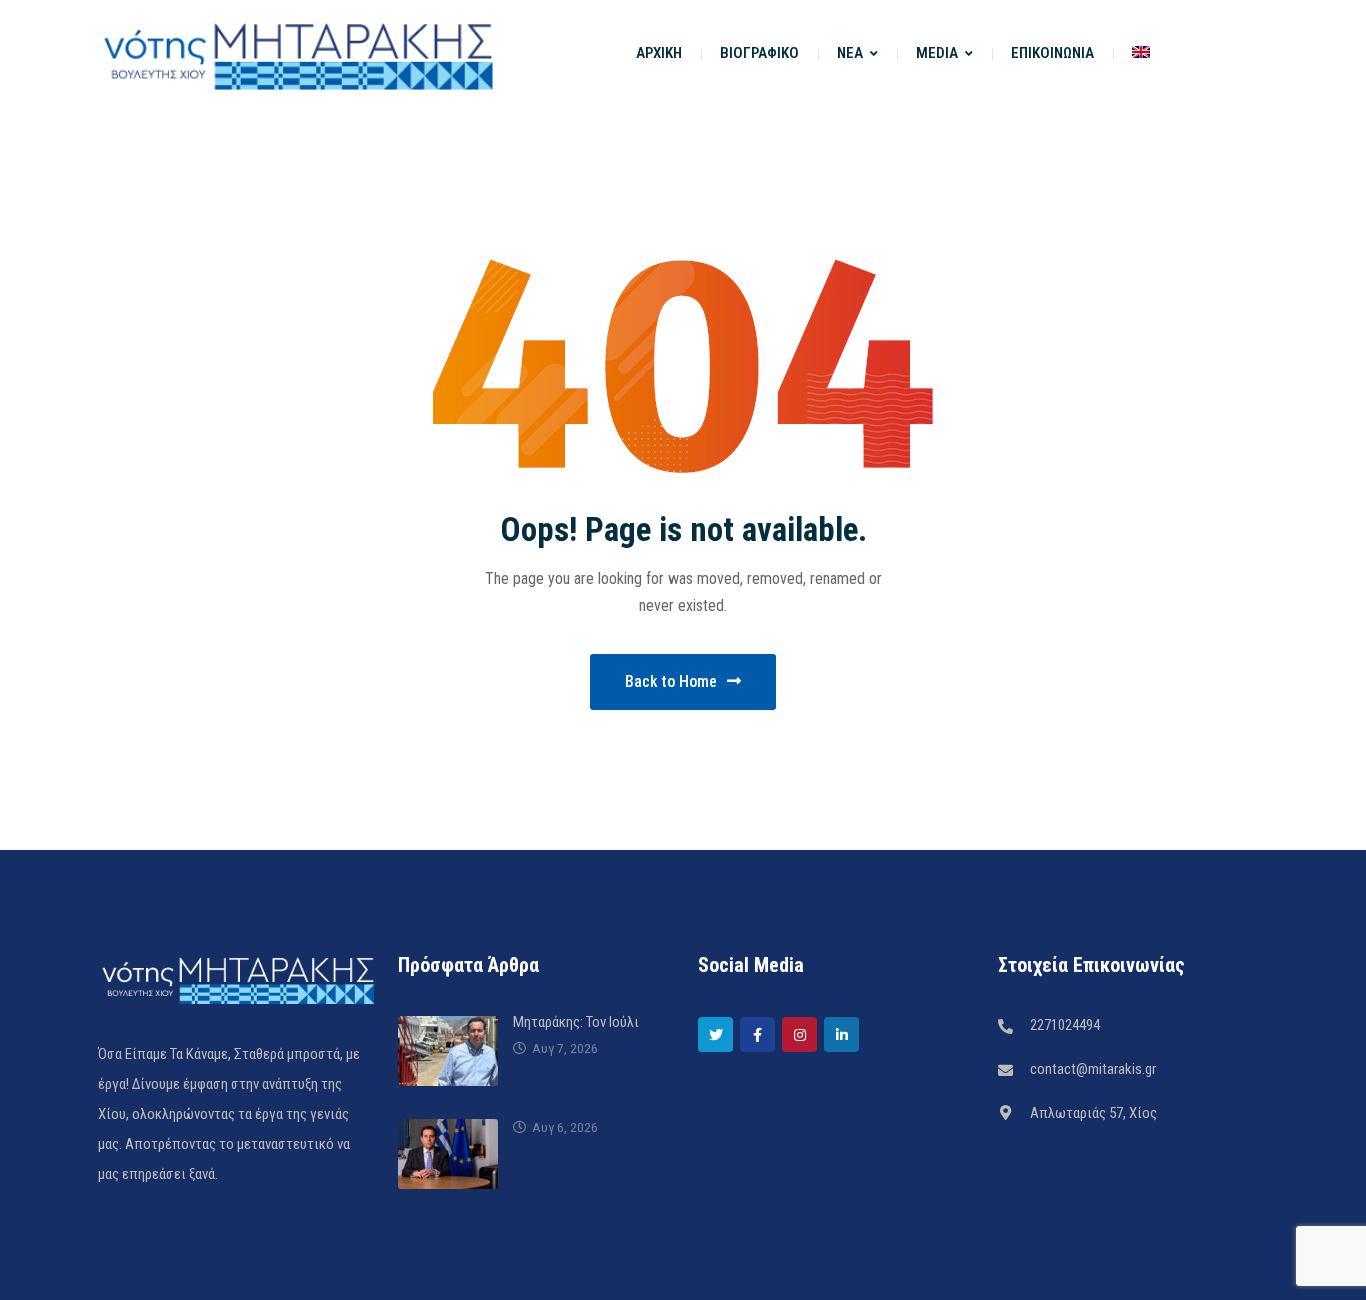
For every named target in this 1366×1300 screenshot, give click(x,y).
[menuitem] (1141, 53)
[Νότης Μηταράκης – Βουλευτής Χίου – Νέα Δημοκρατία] (298, 53)
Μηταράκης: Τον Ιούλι (576, 1022)
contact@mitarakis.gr (1093, 1069)
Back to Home (671, 681)
